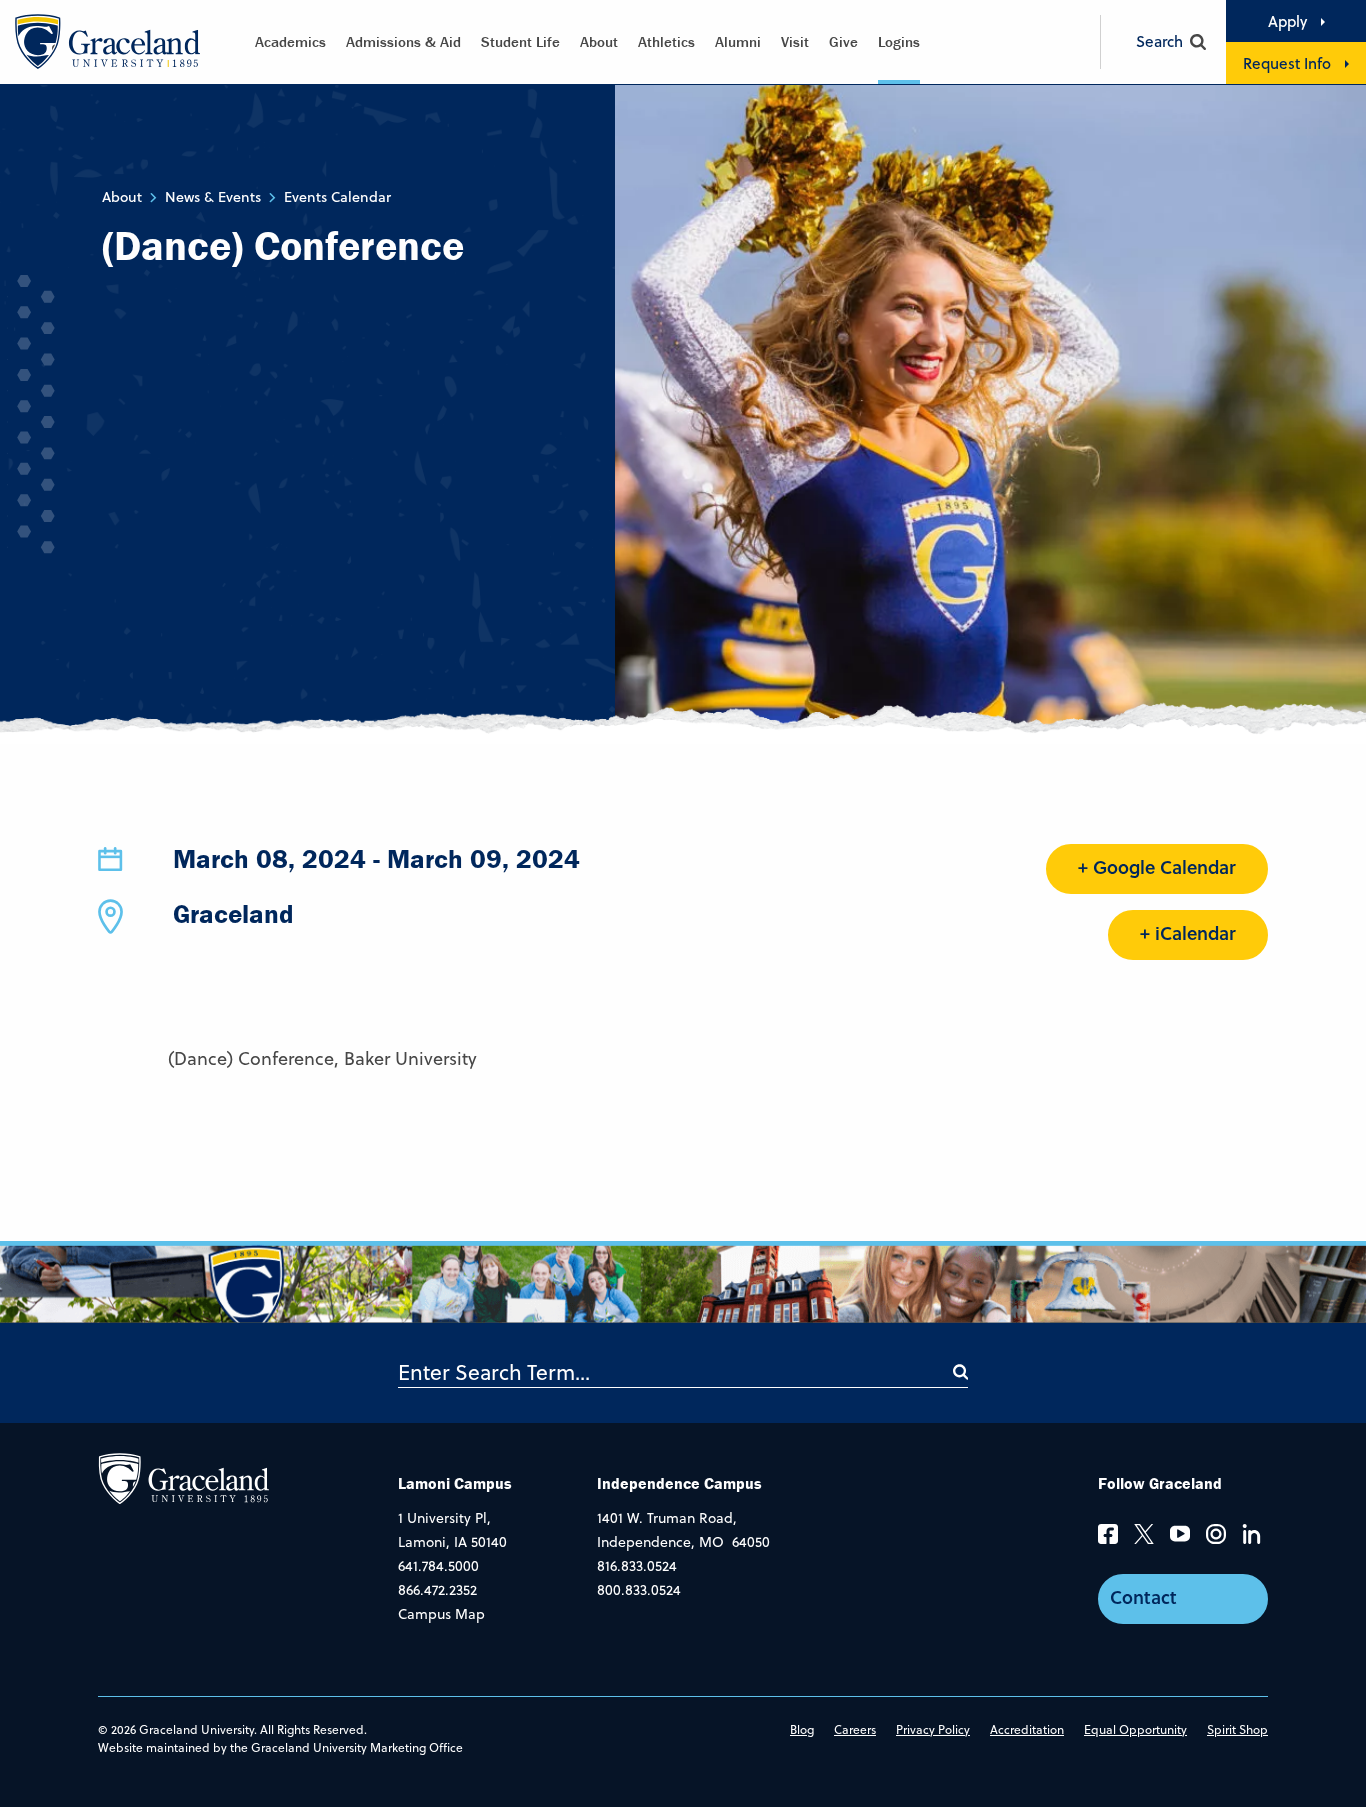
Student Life (520, 41)
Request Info (1287, 63)
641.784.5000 (438, 1566)
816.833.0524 (637, 1566)
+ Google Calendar (1157, 867)
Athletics (666, 41)
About (599, 41)
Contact (1143, 1597)
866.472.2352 (437, 1590)
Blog (802, 1729)
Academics (290, 41)
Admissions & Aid (403, 41)
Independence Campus (679, 1483)
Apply (1287, 21)
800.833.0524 (639, 1590)
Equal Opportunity (1135, 1729)
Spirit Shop (1237, 1729)
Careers (855, 1729)
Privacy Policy (933, 1729)
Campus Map (441, 1614)
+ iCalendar (1188, 933)
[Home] (183, 1477)
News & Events (213, 197)
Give (843, 41)
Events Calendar (337, 197)
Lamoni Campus (455, 1483)
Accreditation (1027, 1729)
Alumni (738, 41)
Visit (795, 41)
